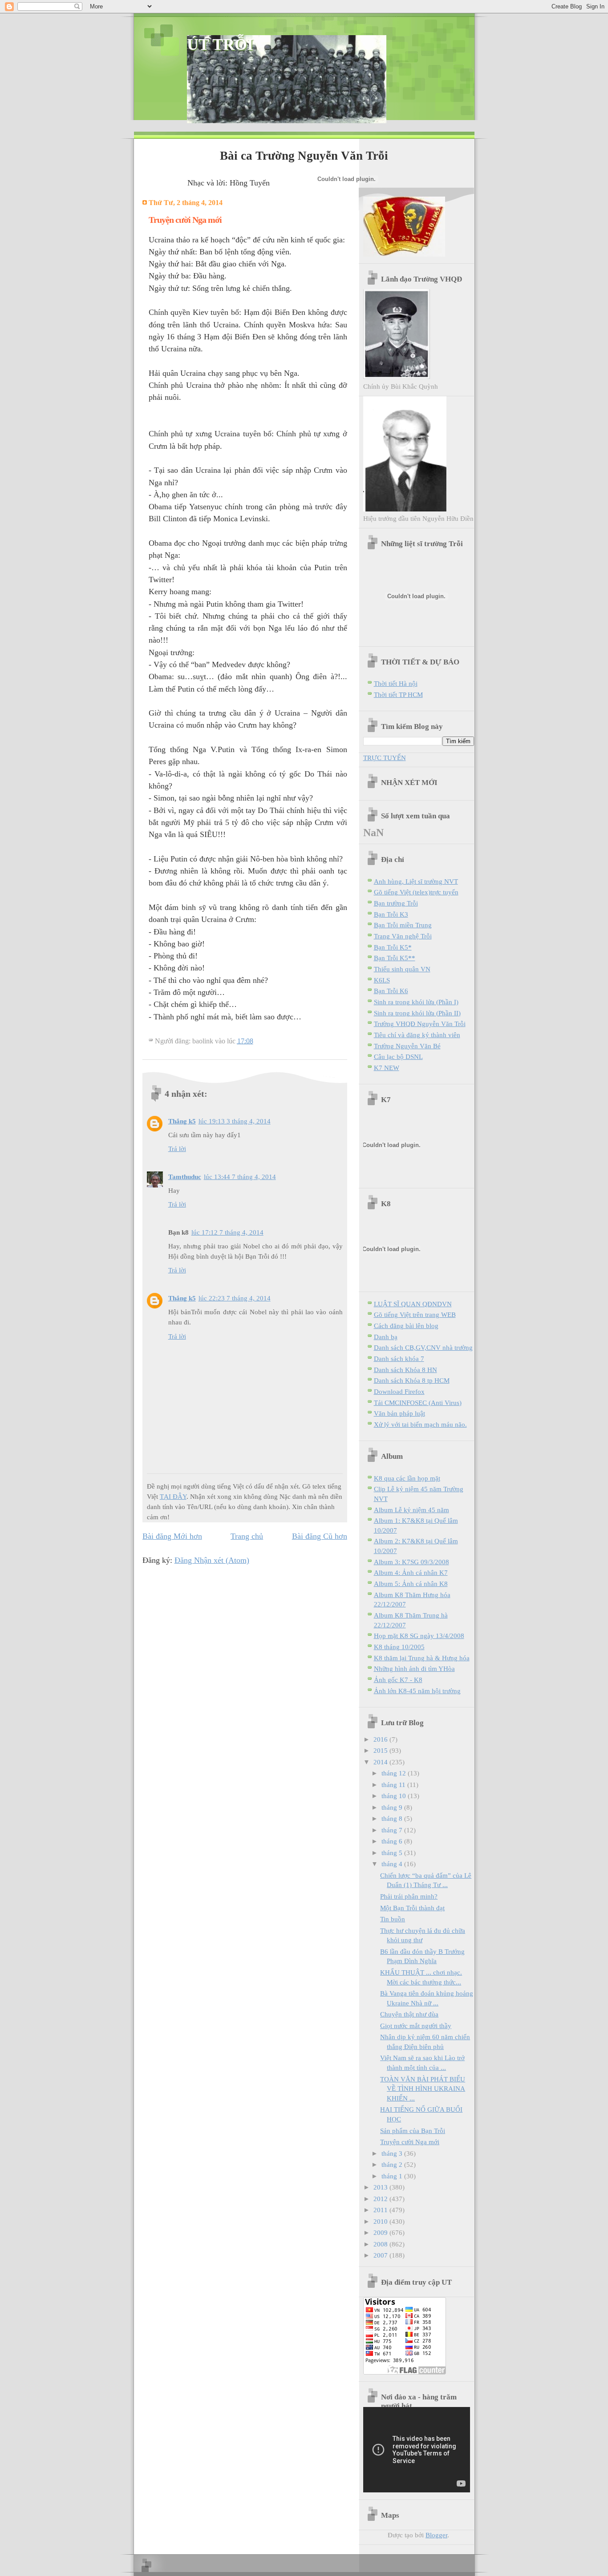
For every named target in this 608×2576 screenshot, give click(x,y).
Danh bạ (386, 1337)
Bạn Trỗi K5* (393, 947)
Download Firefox (399, 1391)
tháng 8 (393, 1818)
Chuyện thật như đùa (409, 2014)
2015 (381, 1750)
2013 (381, 2187)
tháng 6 (393, 1841)
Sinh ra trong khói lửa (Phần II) (417, 1013)
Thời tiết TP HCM (398, 694)
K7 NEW (387, 1068)
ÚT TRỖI (220, 44)
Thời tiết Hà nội (396, 683)
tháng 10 (395, 1796)
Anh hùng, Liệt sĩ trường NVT (416, 881)
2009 (381, 2232)
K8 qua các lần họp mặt (407, 1478)
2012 (381, 2199)
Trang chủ (247, 1536)
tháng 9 (393, 1807)
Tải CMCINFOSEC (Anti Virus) (418, 1403)
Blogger (436, 2535)
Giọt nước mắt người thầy (416, 2026)
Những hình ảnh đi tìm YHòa (414, 1668)
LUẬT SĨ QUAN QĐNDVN (413, 1304)
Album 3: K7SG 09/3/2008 (411, 1562)
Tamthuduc (185, 1177)
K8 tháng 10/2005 (399, 1647)
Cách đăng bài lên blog (406, 1326)
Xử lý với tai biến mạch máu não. (420, 1424)
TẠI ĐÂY (173, 1496)
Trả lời (177, 1149)
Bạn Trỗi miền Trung (403, 925)
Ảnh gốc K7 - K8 (398, 1680)
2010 (381, 2221)
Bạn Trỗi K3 (391, 914)
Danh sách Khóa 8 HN (405, 1370)
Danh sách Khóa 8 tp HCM (412, 1380)
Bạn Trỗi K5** (395, 958)
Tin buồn (393, 1919)
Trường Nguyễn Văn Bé (407, 1046)
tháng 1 (393, 2176)
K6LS (382, 980)
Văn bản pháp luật (399, 1413)
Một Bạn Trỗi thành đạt (412, 1908)
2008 (381, 2244)
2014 (381, 1762)
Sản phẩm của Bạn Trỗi (413, 2131)
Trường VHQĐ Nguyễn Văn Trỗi (420, 1024)
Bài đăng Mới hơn (172, 1536)
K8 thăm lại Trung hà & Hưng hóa (422, 1658)
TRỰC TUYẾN (385, 758)
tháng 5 (393, 1853)
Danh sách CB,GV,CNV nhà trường (423, 1347)
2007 (381, 2255)
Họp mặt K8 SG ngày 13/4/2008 (419, 1636)
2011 (381, 2210)
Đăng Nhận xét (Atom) (212, 1560)
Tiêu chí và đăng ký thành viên (417, 1035)
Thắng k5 (182, 1121)
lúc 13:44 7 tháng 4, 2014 (240, 1177)
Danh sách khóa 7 (399, 1358)
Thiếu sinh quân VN (402, 969)
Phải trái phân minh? (409, 1896)
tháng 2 (393, 2164)
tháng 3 (393, 2153)
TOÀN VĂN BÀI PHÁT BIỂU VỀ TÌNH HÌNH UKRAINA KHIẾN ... (423, 2089)
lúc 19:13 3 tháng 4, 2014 (235, 1121)
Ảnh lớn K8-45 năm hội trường (417, 1691)
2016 (381, 1739)
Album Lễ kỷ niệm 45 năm (411, 1510)
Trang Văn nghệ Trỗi (403, 936)
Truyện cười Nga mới (410, 2142)
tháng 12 (395, 1773)
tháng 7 (393, 1830)
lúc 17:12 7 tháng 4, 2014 (227, 1232)
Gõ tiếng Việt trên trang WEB (415, 1314)
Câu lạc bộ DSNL (398, 1057)
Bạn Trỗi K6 (391, 991)
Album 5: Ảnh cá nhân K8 (411, 1584)
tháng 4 (393, 1864)
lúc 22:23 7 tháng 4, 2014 (235, 1298)
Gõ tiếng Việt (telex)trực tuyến (416, 892)
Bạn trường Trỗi (396, 903)
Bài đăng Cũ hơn (320, 1536)
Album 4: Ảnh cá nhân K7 (411, 1572)
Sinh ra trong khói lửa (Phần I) (416, 1002)
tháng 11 (394, 1785)
